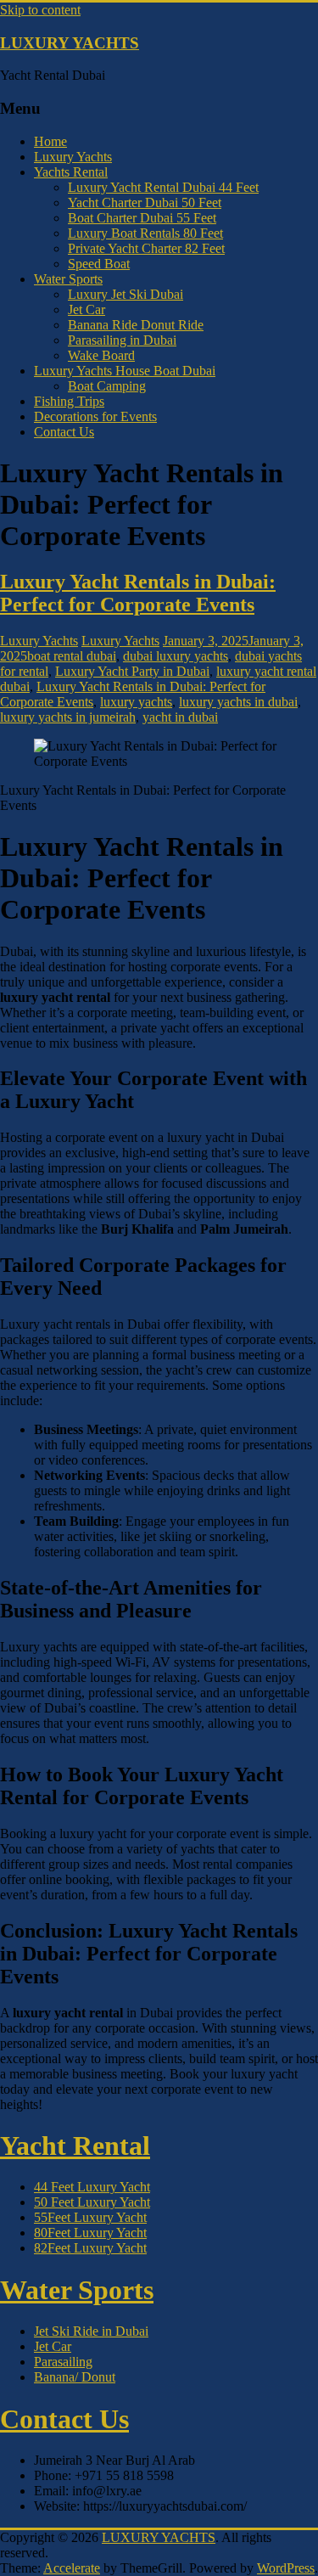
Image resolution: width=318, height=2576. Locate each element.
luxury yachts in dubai (238, 702)
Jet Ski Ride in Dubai (91, 2331)
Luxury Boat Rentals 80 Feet (145, 233)
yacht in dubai (180, 717)
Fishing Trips (69, 401)
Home (50, 141)
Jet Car (86, 309)
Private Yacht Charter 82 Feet (146, 248)
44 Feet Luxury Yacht (92, 2187)
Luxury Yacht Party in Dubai (132, 671)
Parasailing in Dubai (122, 340)
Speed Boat (99, 264)
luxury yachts (136, 702)
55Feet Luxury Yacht (90, 2217)
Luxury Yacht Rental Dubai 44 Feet (163, 187)
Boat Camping (107, 386)
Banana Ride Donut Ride (136, 325)
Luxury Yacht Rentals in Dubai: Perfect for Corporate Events (138, 593)
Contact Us (64, 432)
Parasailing (63, 2362)
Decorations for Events (95, 416)
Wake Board (101, 355)
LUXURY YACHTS (70, 43)
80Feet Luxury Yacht (90, 2233)
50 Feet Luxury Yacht (92, 2202)
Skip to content (40, 10)
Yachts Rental (71, 172)
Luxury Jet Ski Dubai (126, 294)
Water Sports (68, 279)
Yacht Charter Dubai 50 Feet (145, 202)
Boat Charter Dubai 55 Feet (142, 218)
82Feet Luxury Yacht (90, 2248)
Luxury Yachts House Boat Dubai (125, 371)
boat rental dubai (72, 656)
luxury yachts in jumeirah (68, 717)
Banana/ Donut (75, 2377)
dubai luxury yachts (176, 656)
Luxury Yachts (73, 157)
